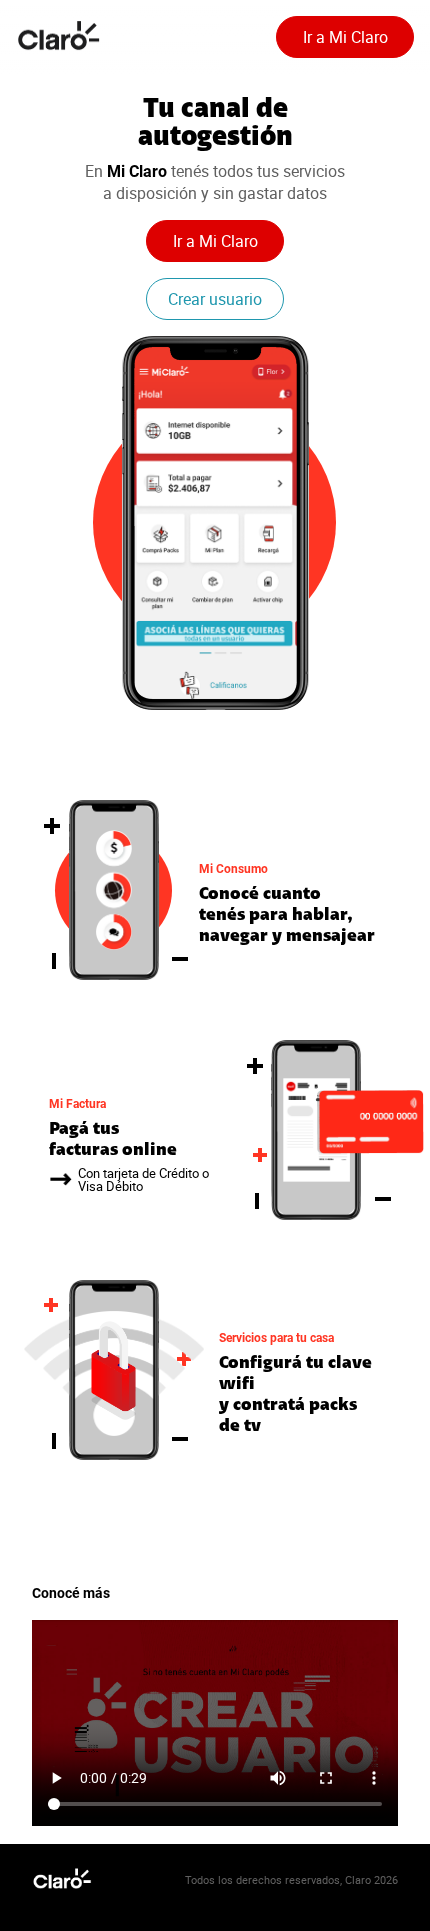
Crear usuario (215, 299)
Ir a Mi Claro (345, 37)
